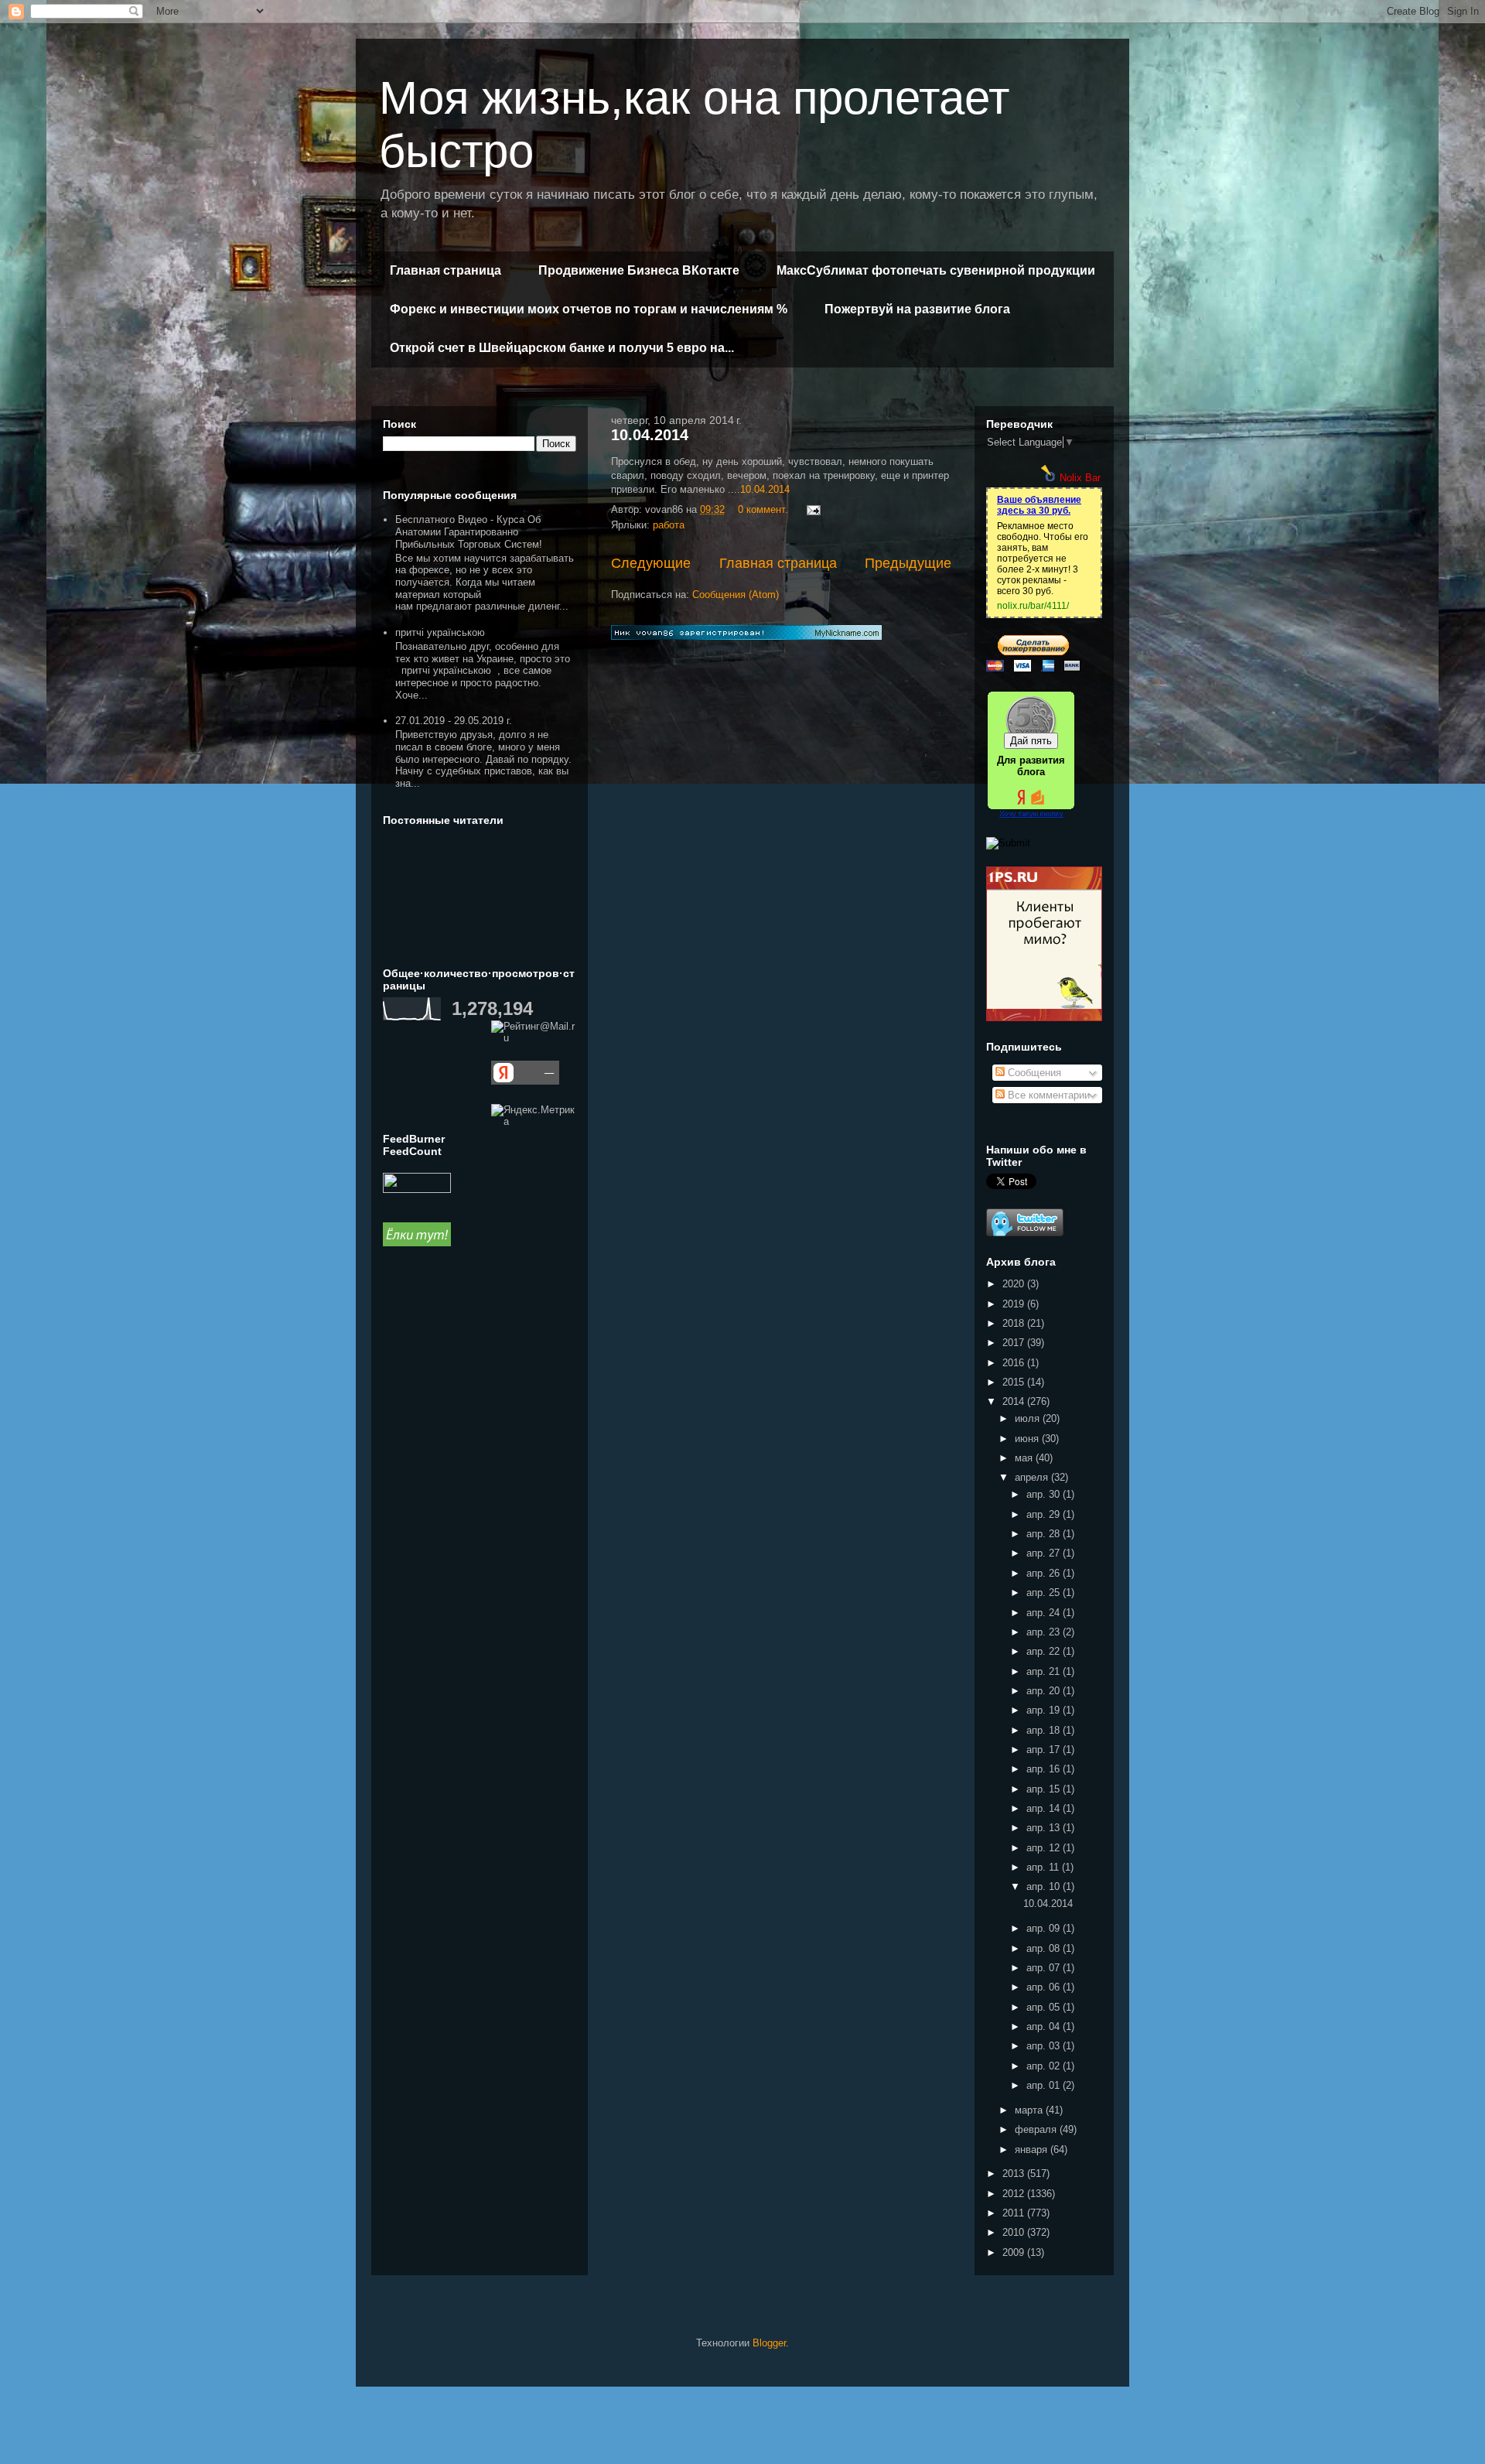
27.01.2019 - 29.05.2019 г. (454, 721)
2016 (1015, 1363)
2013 (1015, 2174)
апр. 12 (1045, 1848)
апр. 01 (1045, 2085)
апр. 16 (1045, 1769)
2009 (1015, 2252)
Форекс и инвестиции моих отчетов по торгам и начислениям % (589, 309)
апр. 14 (1045, 1808)
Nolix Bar (1080, 478)
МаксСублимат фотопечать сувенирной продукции (936, 270)
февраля (1037, 2129)
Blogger (769, 2343)
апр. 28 (1045, 1534)
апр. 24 (1045, 1613)
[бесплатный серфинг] (417, 1243)
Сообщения (1033, 1073)
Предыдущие (908, 563)
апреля (1033, 1477)
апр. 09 (1045, 1928)
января (1033, 2150)
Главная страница (445, 270)
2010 (1015, 2232)
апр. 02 (1045, 2066)
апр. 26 (1045, 1573)
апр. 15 (1045, 1789)
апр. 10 (1045, 1886)
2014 (1015, 1401)
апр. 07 (1045, 1968)
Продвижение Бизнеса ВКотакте (639, 270)
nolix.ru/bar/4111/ (1033, 606)
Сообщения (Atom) (736, 595)
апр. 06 (1045, 1987)
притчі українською (440, 632)
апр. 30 (1045, 1494)
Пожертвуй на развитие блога (917, 309)
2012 (1015, 2194)
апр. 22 (1045, 1651)
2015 (1015, 1382)
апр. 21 (1045, 1671)
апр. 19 (1045, 1710)
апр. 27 (1045, 1553)
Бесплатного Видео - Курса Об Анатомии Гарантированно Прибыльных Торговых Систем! (469, 531)
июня (1028, 1439)
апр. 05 (1045, 2007)
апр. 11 (1044, 1867)
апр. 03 (1045, 2046)
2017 (1015, 1343)
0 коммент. (763, 509)
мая (1025, 1458)
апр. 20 (1045, 1691)
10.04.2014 (650, 435)
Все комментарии (1047, 1095)
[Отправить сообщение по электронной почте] (812, 509)
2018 (1015, 1323)
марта (1030, 2110)
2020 (1015, 1284)
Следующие (651, 563)
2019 (1015, 1304)
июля (1029, 1418)
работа (669, 525)
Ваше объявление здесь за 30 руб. (1039, 505)
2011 (1015, 2213)
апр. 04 (1045, 2027)
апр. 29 (1045, 1514)
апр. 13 (1045, 1828)
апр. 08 (1045, 1948)
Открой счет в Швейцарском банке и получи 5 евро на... (562, 348)
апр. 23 (1045, 1632)
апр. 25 (1045, 1593)
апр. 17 (1045, 1750)
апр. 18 (1045, 1730)
